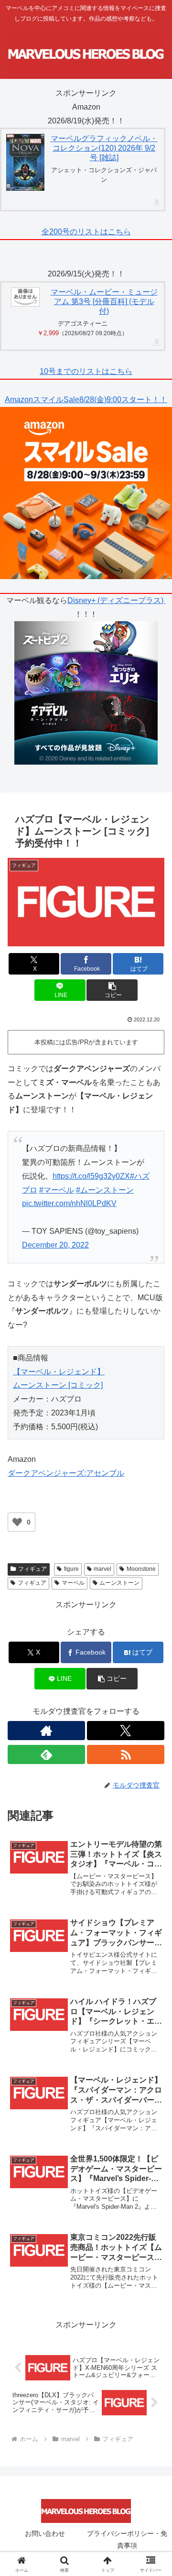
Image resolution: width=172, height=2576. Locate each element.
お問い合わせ (45, 2533)
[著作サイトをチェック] (46, 1731)
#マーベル (57, 1190)
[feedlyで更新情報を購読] (46, 1754)
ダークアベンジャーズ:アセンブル (66, 1473)
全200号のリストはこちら (86, 232)
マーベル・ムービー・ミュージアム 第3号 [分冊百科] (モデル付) (104, 301)
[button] (112, 990)
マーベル (73, 1583)
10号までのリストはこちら (86, 371)
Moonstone (141, 1569)
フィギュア (32, 1569)
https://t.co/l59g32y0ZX (91, 1176)
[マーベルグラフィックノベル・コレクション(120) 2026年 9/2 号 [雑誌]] (25, 162)
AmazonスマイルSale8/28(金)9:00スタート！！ (86, 400)
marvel (102, 1569)
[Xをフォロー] (126, 1731)
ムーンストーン (119, 1583)
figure (71, 1569)
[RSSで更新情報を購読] (126, 1754)
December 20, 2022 (55, 1245)
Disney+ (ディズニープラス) (116, 600)
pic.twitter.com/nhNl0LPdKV (69, 1203)
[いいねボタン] (17, 1522)
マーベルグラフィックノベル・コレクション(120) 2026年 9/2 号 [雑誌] (104, 148)
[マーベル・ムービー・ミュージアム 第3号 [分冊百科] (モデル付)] (25, 297)
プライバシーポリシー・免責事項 (127, 2539)
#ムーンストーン (105, 1190)
